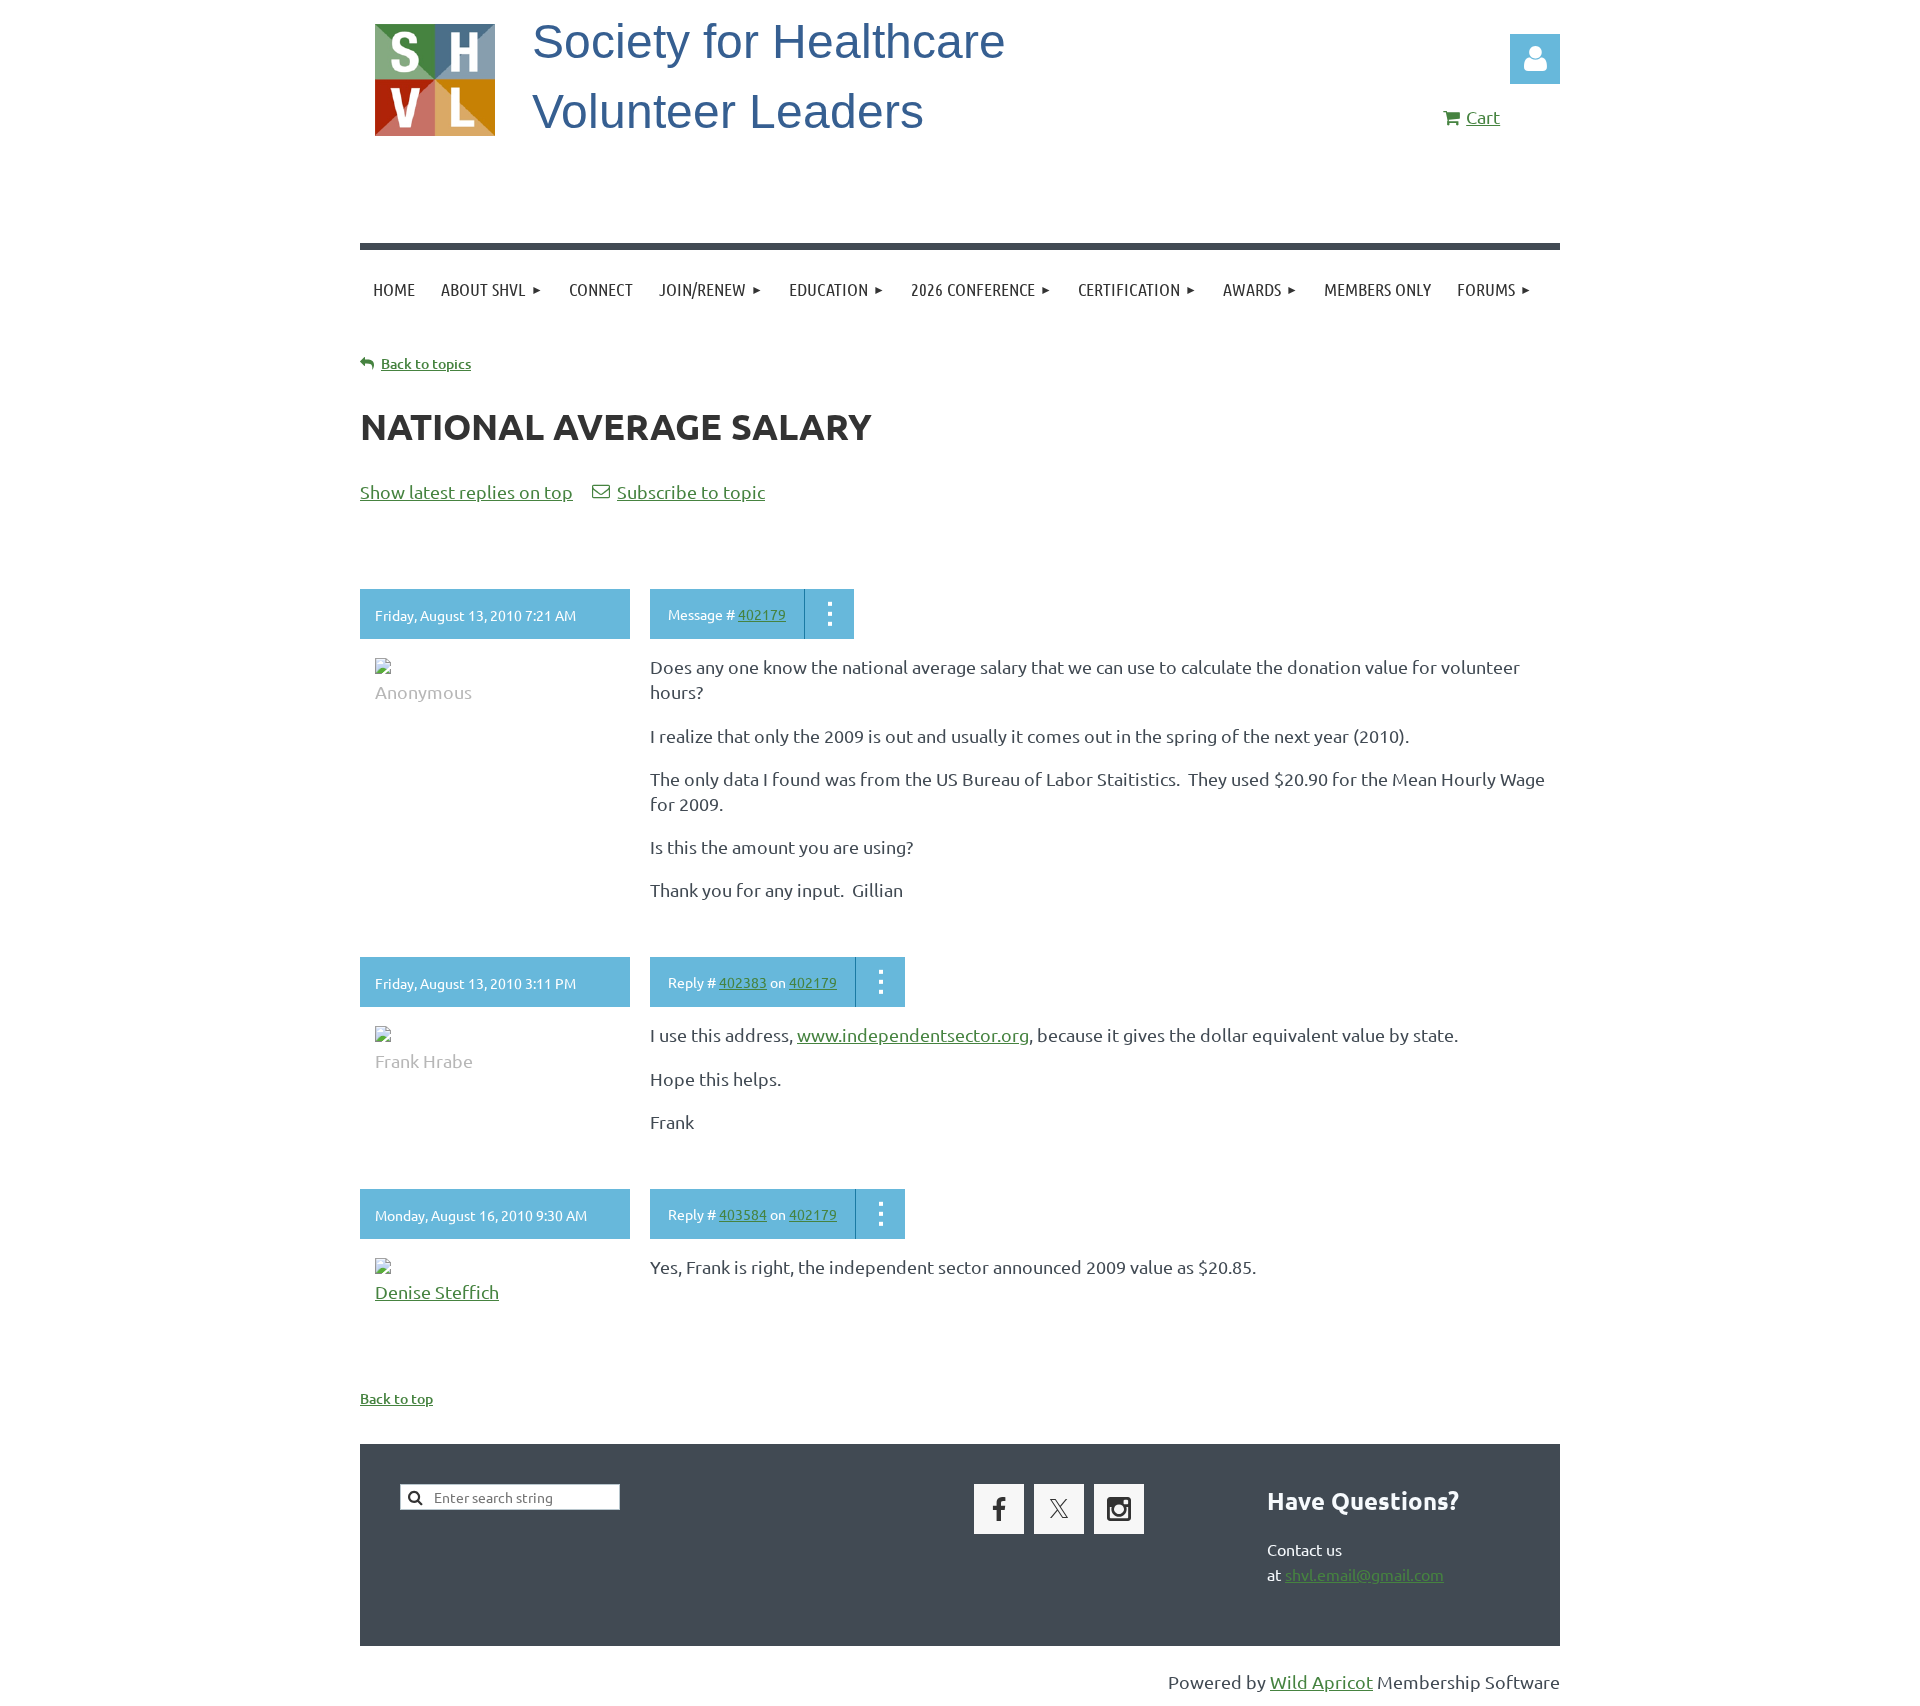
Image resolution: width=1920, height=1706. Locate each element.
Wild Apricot (1321, 1681)
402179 (762, 614)
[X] (1059, 1509)
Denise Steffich (437, 1291)
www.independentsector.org (913, 1034)
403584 (743, 1214)
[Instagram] (1119, 1509)
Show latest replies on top (466, 491)
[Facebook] (999, 1509)
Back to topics (426, 363)
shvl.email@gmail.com (1364, 1574)
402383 (743, 982)
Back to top (396, 1398)
